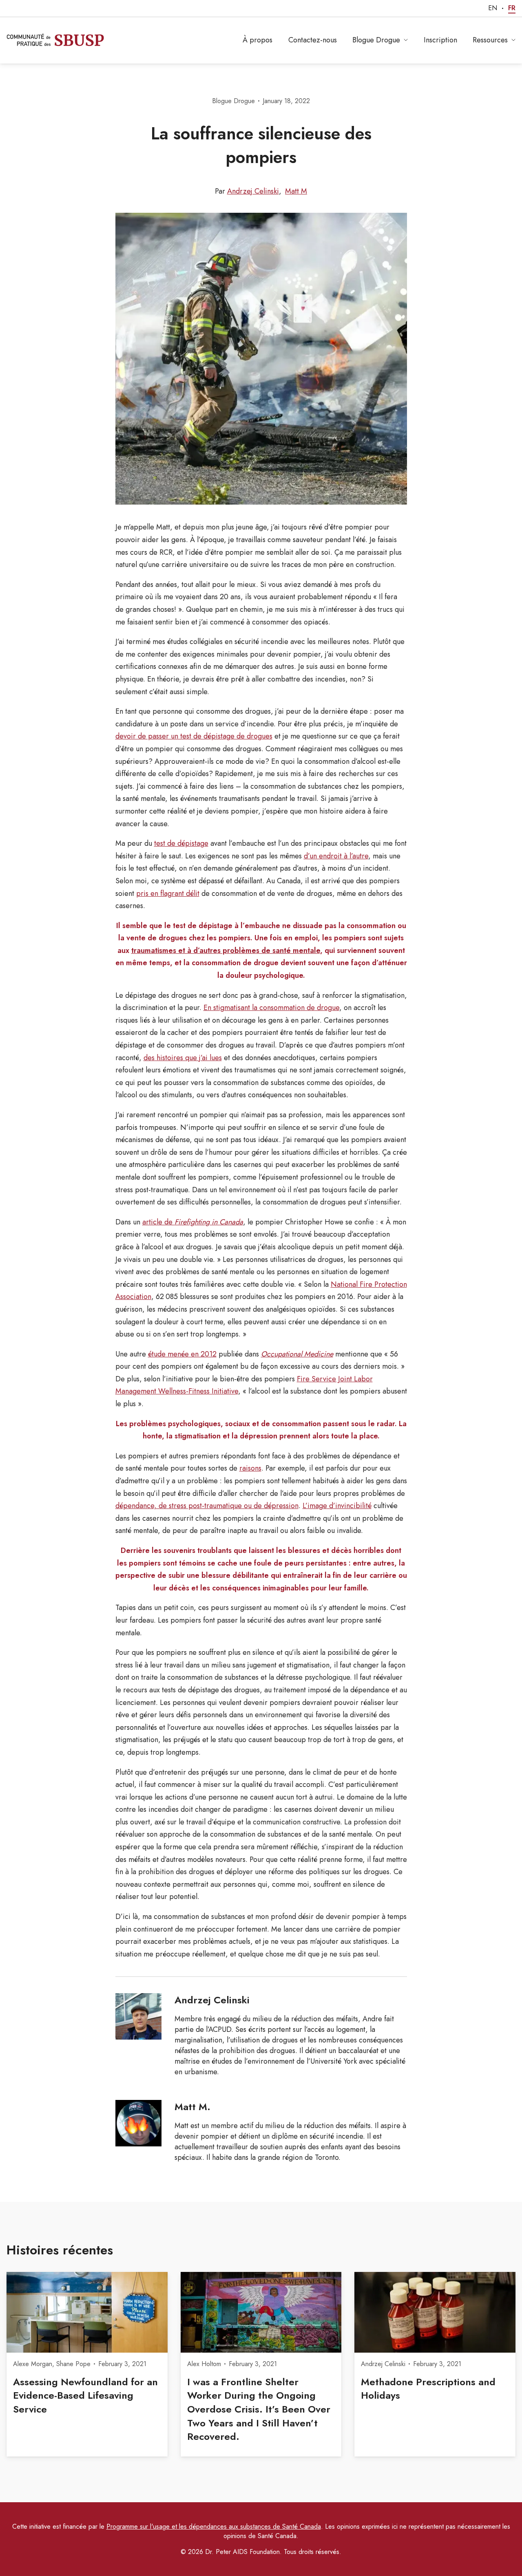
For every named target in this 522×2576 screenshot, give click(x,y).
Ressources (490, 40)
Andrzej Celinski (253, 191)
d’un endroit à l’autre (336, 856)
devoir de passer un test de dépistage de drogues (194, 736)
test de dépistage (181, 843)
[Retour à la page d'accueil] (55, 40)
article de (193, 1222)
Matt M (296, 191)
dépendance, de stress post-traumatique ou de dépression (207, 1506)
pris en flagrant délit (168, 893)
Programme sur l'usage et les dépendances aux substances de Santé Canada (214, 2526)
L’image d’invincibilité (337, 1506)
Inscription (440, 40)
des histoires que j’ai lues (183, 1058)
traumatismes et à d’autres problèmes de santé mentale (226, 951)
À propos (258, 40)
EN (493, 8)
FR (512, 8)
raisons (250, 1468)
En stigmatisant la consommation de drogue (271, 1008)
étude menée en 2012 (182, 1354)
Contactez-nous (313, 40)
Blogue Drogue (376, 40)
